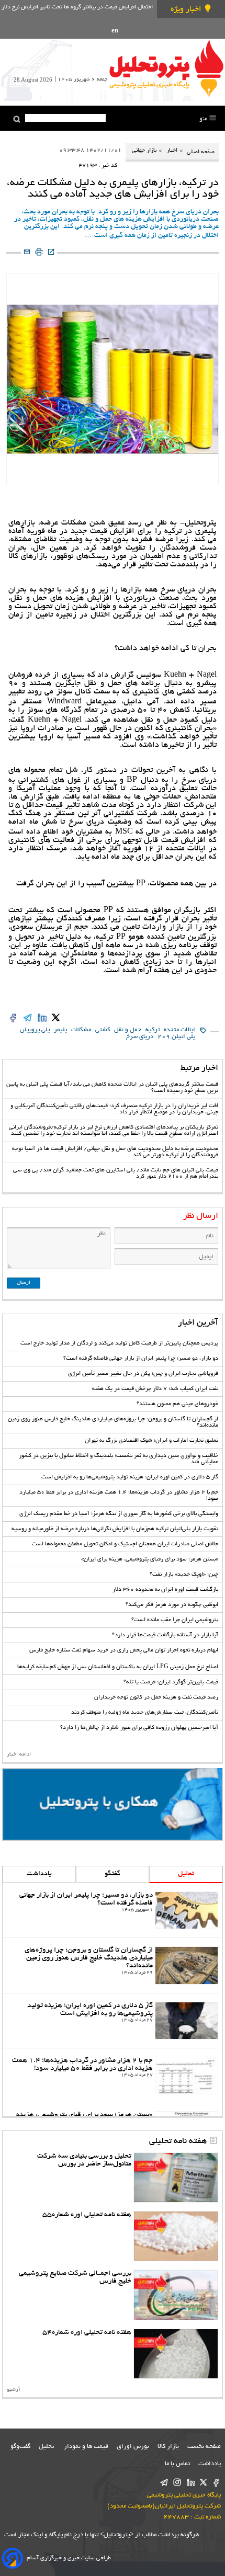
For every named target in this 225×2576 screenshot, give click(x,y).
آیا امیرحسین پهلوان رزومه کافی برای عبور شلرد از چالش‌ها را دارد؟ (139, 1728)
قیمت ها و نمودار (86, 2447)
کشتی (103, 1030)
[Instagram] (177, 2483)
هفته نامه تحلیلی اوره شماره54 (87, 2333)
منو (204, 119)
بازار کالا (168, 2447)
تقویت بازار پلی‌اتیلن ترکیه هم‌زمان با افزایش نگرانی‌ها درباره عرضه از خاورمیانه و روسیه (115, 1529)
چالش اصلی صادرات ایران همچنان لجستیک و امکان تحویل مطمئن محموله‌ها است (125, 1544)
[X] (203, 2483)
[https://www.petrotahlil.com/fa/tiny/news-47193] (51, 253)
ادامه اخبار (19, 1755)
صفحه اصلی (200, 152)
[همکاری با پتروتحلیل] (113, 1804)
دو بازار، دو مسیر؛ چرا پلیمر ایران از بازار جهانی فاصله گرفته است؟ (141, 1359)
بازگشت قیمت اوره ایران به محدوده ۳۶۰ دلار (165, 1590)
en (115, 31)
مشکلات (81, 1030)
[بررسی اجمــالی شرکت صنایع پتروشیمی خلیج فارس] (176, 2295)
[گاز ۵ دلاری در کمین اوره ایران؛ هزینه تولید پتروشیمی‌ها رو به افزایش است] (187, 2021)
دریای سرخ (140, 1037)
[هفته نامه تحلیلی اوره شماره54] (176, 2354)
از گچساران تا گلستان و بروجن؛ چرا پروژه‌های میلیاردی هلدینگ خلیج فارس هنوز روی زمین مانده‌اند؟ (89, 1958)
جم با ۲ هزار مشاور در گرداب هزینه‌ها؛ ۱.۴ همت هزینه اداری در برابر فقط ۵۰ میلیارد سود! (82, 2065)
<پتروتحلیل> (116, 2535)
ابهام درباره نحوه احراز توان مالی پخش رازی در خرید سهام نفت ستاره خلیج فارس (124, 1650)
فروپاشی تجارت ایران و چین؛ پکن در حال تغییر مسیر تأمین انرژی (143, 1374)
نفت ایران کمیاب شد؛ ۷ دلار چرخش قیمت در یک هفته (155, 1389)
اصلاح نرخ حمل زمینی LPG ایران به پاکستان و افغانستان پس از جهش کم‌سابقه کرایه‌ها (118, 1667)
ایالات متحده (179, 1030)
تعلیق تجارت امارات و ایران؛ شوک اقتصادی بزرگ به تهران (151, 1441)
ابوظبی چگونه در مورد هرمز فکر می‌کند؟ (172, 1605)
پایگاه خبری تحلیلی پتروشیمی (184, 2495)
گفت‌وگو (20, 2447)
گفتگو (113, 1874)
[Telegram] (164, 2483)
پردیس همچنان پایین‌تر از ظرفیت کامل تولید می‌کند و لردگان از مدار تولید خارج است (119, 1343)
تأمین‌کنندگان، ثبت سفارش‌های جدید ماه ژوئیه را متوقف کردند (145, 1713)
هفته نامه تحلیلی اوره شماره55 (87, 2215)
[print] (39, 253)
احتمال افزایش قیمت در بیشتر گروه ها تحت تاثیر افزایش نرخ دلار (77, 7)
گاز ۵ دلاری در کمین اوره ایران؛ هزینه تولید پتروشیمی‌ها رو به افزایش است (130, 1477)
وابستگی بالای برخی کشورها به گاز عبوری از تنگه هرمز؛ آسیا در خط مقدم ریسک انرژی (119, 1514)
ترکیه (153, 1030)
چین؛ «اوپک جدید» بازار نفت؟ (184, 1575)
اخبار (172, 151)
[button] (17, 119)
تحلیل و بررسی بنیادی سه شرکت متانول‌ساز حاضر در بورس (84, 2160)
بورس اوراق (133, 2447)
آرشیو (14, 2390)
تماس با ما (177, 2464)
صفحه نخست (204, 2447)
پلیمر (60, 1030)
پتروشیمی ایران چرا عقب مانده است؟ (175, 1620)
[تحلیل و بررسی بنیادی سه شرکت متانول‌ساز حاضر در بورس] (176, 2178)
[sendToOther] (27, 253)
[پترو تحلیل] (166, 68)
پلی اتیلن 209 (176, 1037)
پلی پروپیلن (35, 1030)
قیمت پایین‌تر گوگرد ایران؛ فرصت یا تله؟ (171, 1682)
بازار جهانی (144, 151)
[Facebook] (216, 2483)
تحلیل (186, 1874)
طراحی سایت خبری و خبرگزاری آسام (69, 2558)
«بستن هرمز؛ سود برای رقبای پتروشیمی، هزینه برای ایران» (150, 1559)
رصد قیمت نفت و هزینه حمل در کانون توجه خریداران (156, 1697)
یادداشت (39, 1874)
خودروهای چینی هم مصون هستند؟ (177, 1404)
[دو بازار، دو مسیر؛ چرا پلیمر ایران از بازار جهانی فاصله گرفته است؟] (187, 1910)
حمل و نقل (128, 1030)
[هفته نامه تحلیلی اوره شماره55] (176, 2236)
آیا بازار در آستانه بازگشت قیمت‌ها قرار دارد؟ (165, 1635)
